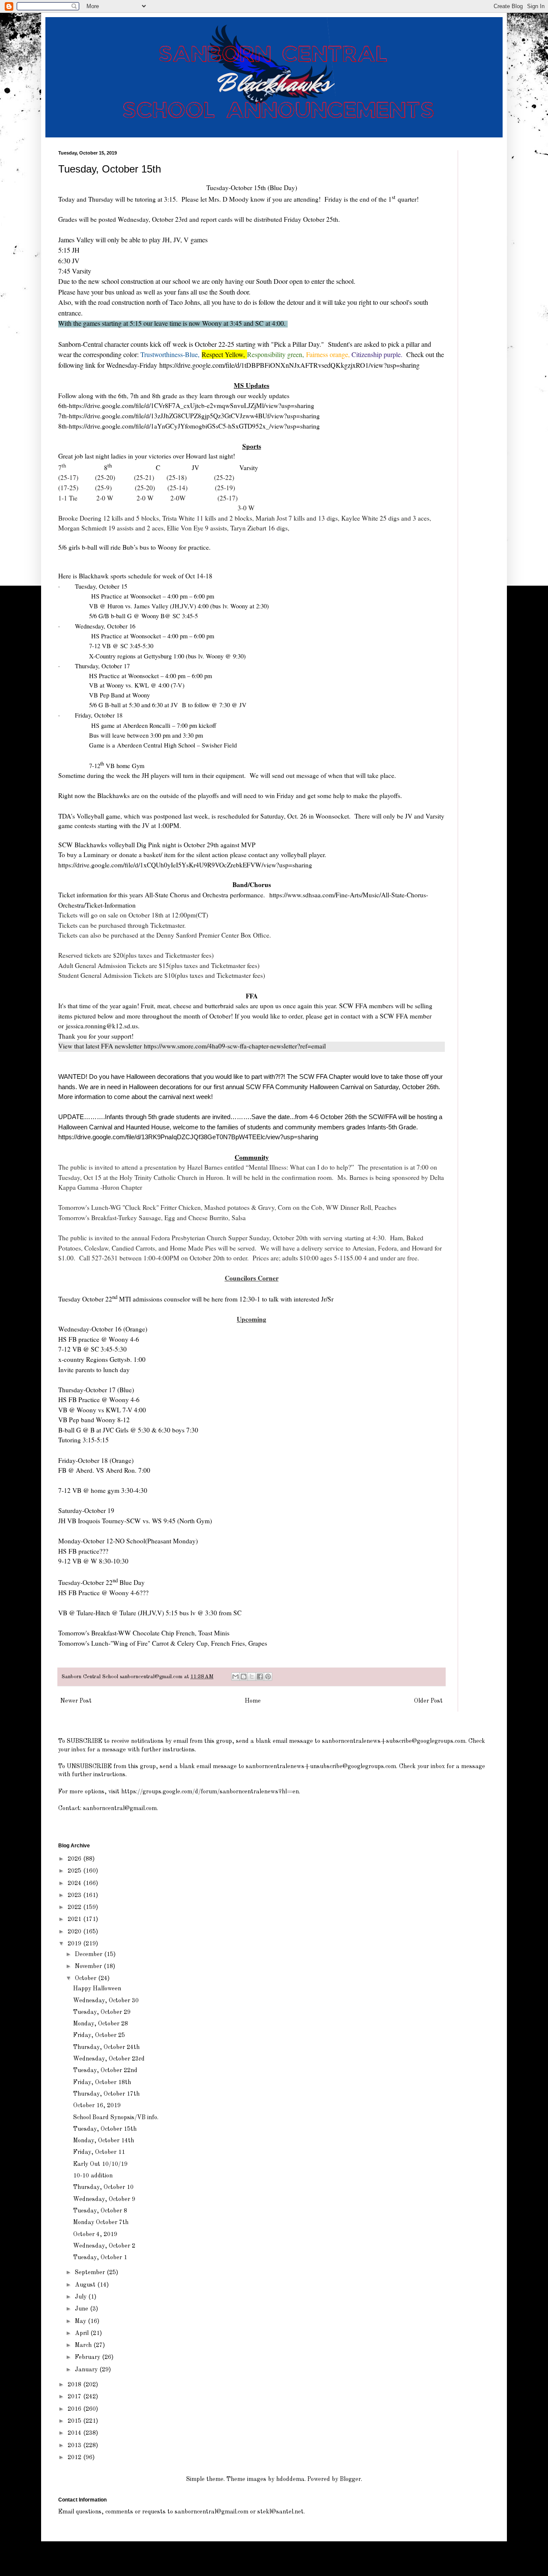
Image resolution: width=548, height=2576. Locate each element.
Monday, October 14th (104, 2141)
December (89, 1954)
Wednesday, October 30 (106, 2001)
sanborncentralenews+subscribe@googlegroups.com (394, 1741)
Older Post (428, 1701)
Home (253, 1701)
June (82, 2309)
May (81, 2321)
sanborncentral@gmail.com (120, 1808)
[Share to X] (252, 1677)
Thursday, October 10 (103, 2187)
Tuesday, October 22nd (105, 2070)
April (83, 2333)
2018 (75, 2385)
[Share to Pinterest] (268, 1677)
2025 (75, 1871)
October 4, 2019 (95, 2234)
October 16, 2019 (97, 2105)
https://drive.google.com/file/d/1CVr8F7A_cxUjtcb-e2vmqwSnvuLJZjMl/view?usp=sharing (192, 405)
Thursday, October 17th (106, 2094)
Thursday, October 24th (106, 2047)
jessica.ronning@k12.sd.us (102, 1026)
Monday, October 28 (101, 2024)
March (84, 2345)
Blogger (350, 2479)
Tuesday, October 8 (100, 2211)
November (89, 1966)
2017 (75, 2397)
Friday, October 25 (99, 2035)
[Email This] (235, 1677)
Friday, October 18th (102, 2082)
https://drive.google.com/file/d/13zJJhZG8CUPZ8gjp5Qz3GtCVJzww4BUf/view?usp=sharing (194, 416)
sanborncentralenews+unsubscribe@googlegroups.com (321, 1766)
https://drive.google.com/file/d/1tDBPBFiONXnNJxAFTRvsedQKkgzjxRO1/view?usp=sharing (288, 365)
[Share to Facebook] (260, 1677)
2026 (75, 1859)
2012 (75, 2457)
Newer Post (76, 1701)
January (87, 2370)
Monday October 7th (101, 2222)
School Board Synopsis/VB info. (116, 2117)
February (88, 2357)
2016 (75, 2409)
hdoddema (290, 2479)
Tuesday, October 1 (100, 2257)
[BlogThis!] (244, 1677)
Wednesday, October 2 (104, 2246)
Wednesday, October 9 (104, 2199)
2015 (75, 2421)
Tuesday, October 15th (105, 2129)
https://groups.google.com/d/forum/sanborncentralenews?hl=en (210, 1792)
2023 (75, 1895)
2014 (75, 2433)
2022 (75, 1907)
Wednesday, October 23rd (109, 2059)
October (86, 1978)
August (86, 2285)
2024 (75, 1883)
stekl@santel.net (280, 2512)
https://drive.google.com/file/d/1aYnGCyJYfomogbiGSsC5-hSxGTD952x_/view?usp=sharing (194, 426)
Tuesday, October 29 (102, 2012)
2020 (75, 1932)
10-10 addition (93, 2176)
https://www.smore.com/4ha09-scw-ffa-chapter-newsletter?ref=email (235, 1046)
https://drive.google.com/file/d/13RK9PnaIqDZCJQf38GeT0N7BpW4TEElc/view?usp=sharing (188, 1137)
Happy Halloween (97, 1989)
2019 (75, 1944)
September (91, 2272)
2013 (75, 2445)
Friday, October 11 (99, 2152)
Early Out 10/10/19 (100, 2164)
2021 (75, 1919)
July (82, 2297)
